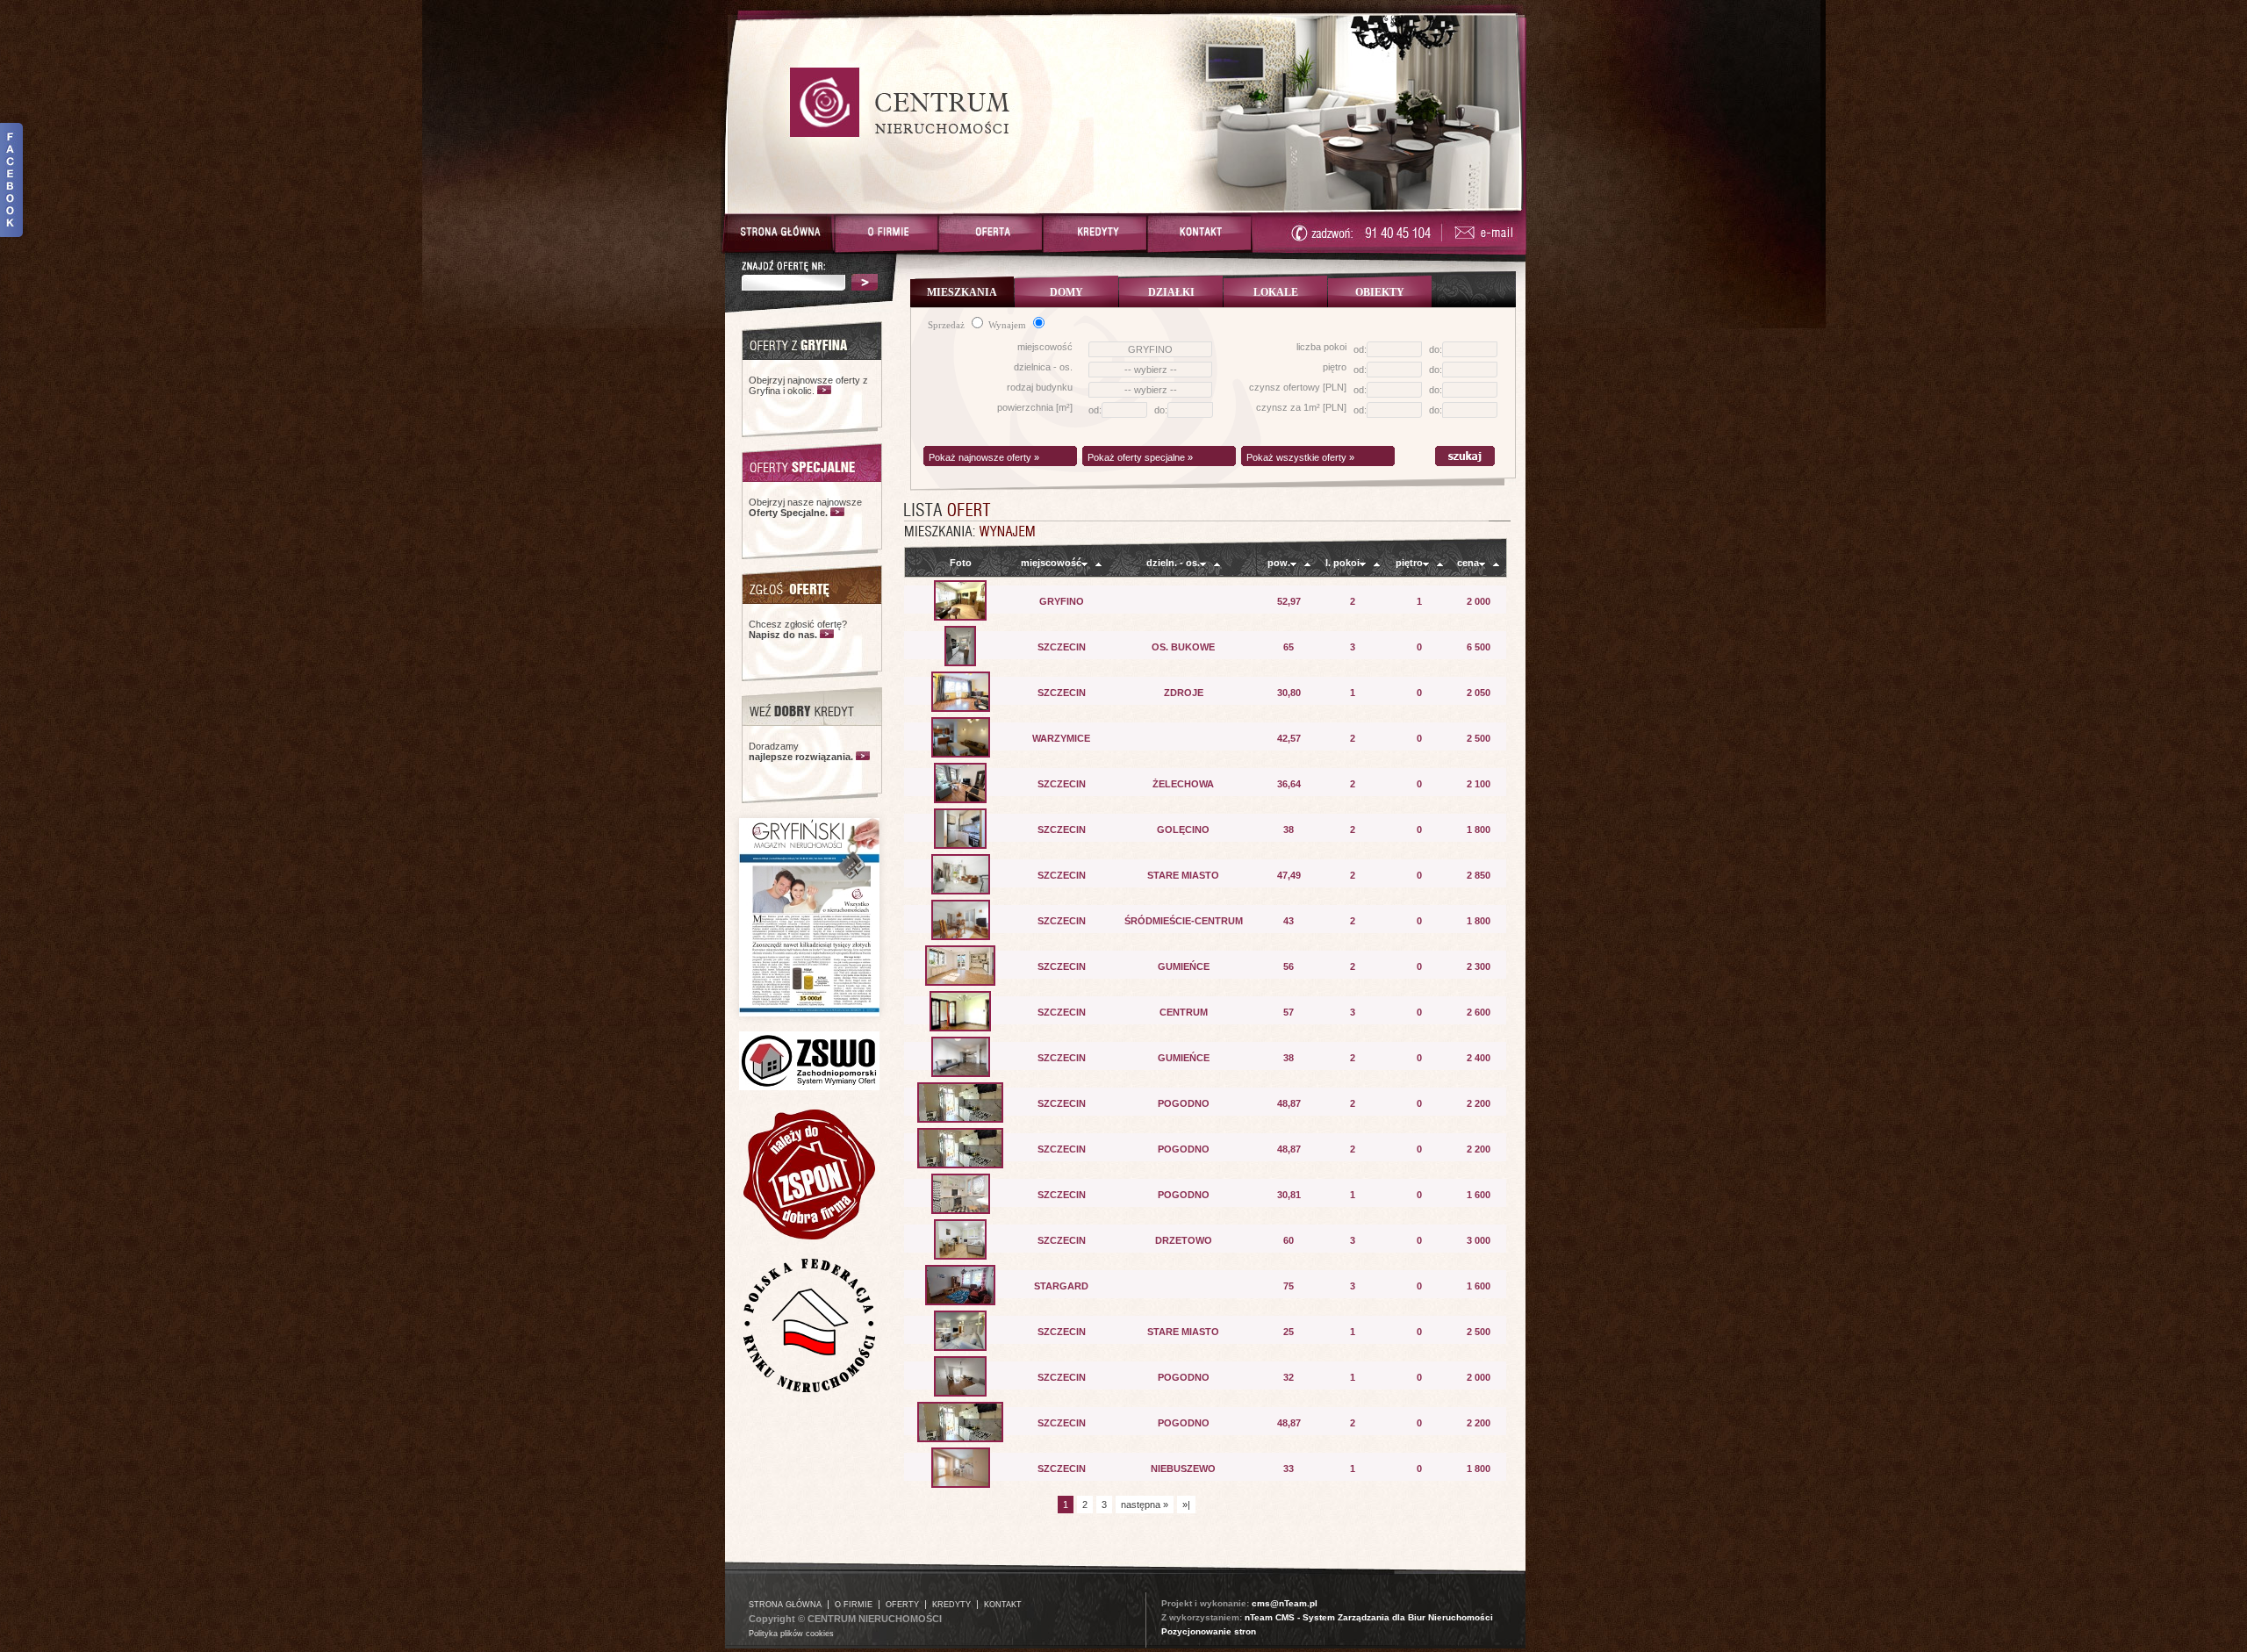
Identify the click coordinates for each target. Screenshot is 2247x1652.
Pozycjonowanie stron (1209, 1631)
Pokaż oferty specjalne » (1140, 457)
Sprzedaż (948, 325)
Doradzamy (801, 751)
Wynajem (1009, 325)
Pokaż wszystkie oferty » (1300, 457)
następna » (1145, 1505)
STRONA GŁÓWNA (785, 1605)
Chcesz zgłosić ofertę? (798, 629)
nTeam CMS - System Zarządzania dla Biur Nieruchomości (1369, 1617)
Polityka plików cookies (791, 1634)
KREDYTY (951, 1605)
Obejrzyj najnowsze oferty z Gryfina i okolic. (808, 385)
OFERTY (902, 1605)
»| (1186, 1505)
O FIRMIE (854, 1605)
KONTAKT (1003, 1605)
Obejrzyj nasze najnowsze (805, 507)
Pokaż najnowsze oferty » (984, 457)
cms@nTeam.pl (1285, 1603)
